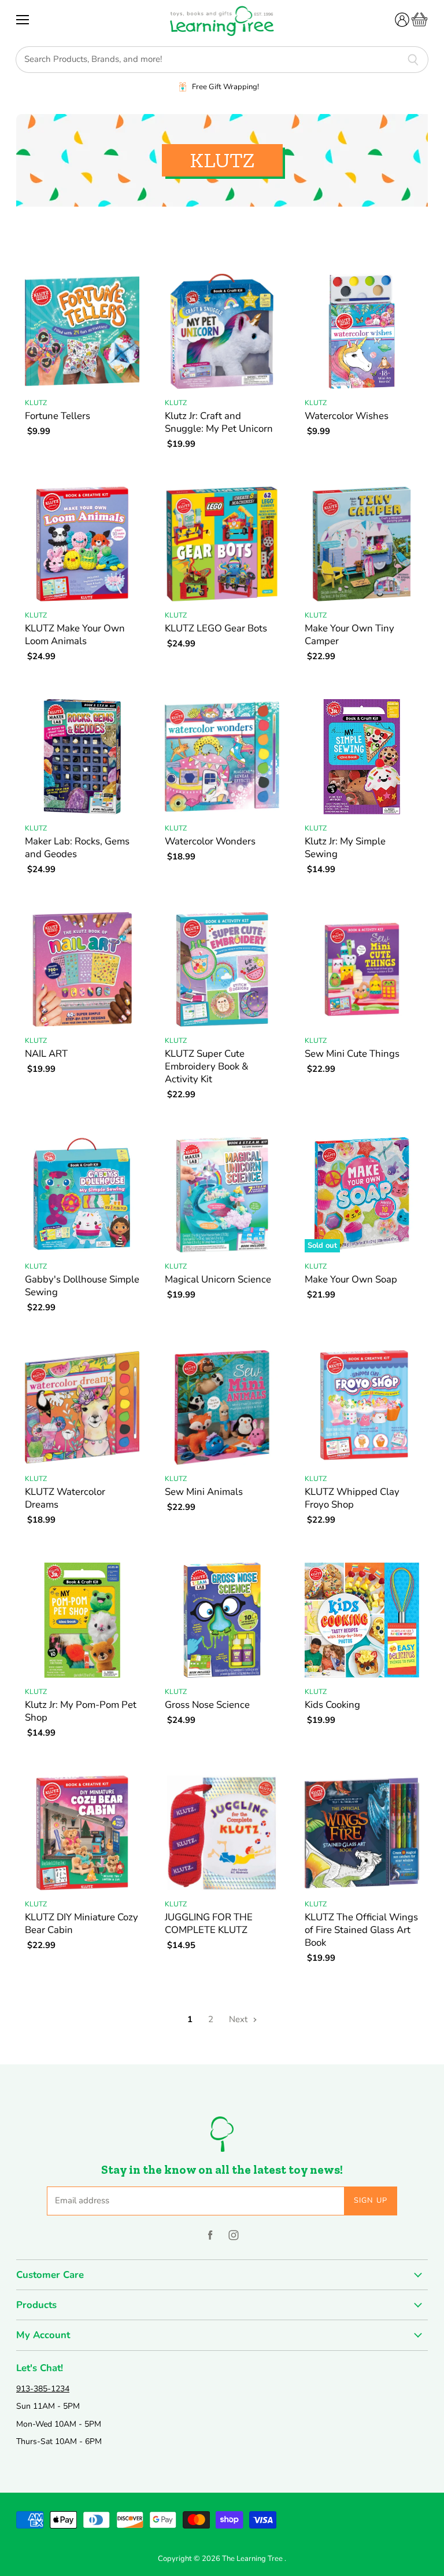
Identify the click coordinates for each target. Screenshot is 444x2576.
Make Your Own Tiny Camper (349, 635)
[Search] (413, 60)
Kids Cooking (332, 1705)
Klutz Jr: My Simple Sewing (345, 848)
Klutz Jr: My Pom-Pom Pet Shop (81, 1711)
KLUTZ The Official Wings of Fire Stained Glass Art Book (361, 1930)
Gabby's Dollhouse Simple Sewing (82, 1286)
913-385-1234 (43, 2389)
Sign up (371, 2200)
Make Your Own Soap (351, 1279)
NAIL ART (46, 1054)
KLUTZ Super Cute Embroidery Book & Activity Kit (207, 1066)
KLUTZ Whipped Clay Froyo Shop (352, 1498)
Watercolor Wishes (347, 416)
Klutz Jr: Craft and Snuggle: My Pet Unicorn (219, 422)
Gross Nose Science (207, 1705)
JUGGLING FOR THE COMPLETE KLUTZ (209, 1923)
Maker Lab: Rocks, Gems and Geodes (77, 848)
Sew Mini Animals (204, 1492)
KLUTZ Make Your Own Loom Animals (75, 635)
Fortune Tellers (58, 416)
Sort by (32, 236)
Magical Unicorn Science (218, 1279)
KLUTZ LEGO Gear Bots (216, 628)
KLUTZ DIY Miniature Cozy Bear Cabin (82, 1923)
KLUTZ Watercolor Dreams (65, 1498)
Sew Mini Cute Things (352, 1054)
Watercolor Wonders (210, 841)
